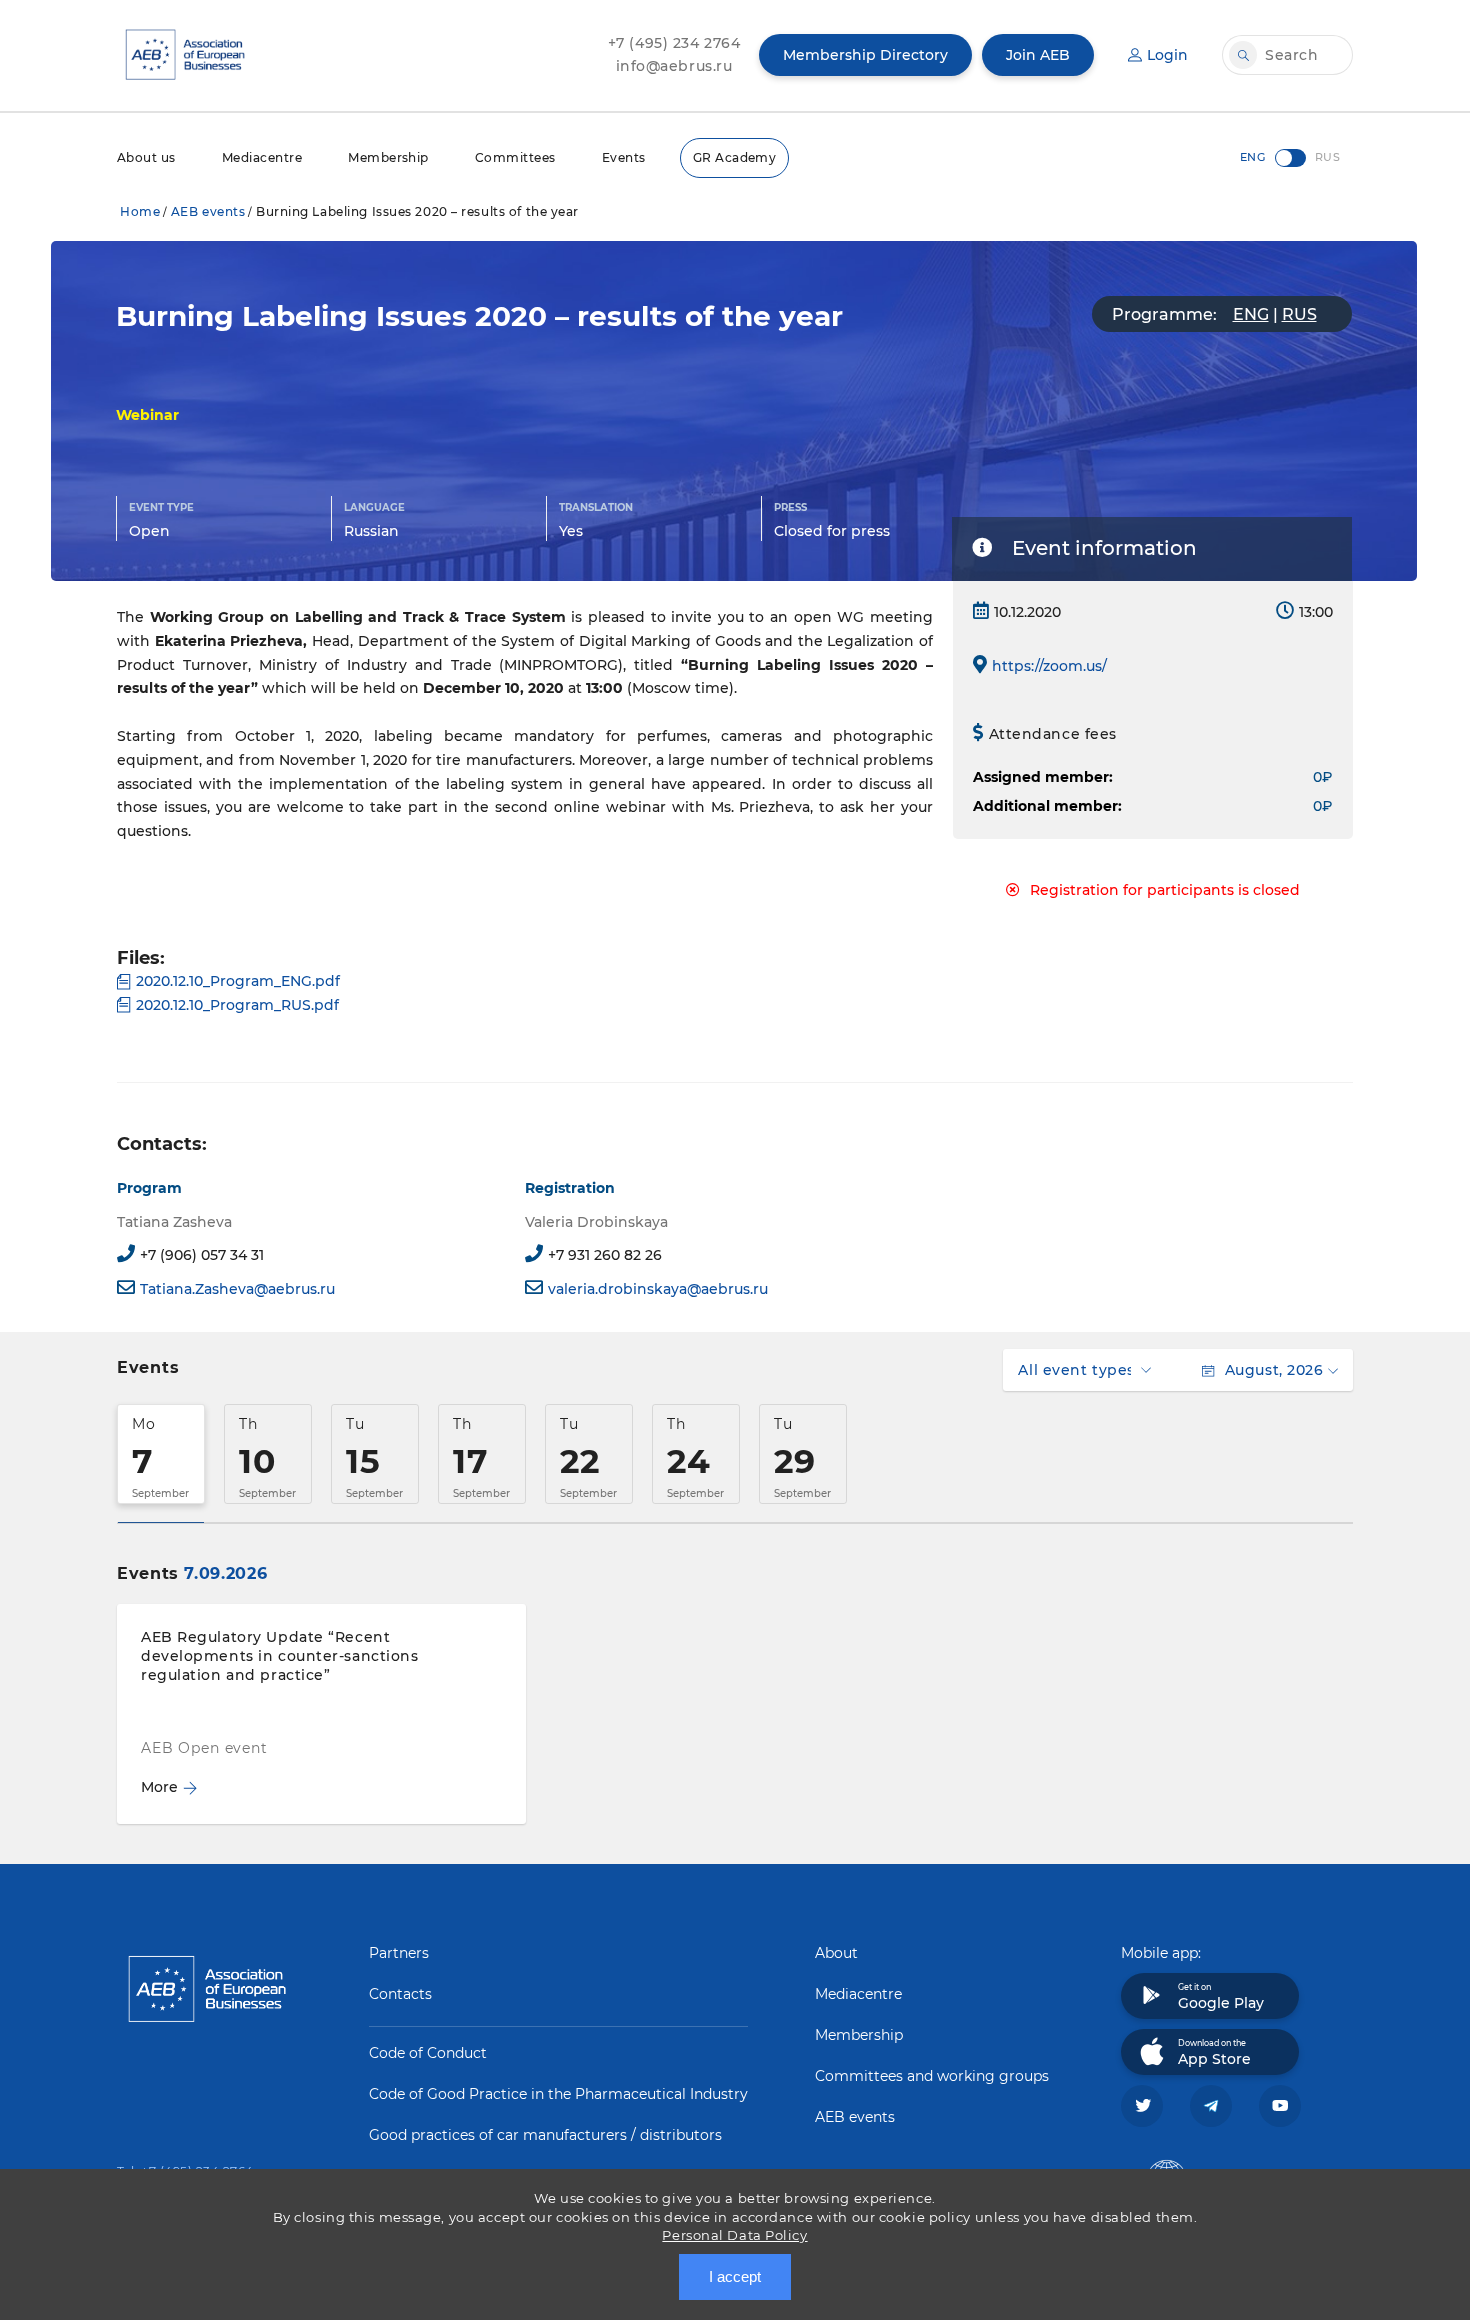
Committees (515, 157)
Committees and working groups (932, 2076)
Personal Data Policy (734, 2235)
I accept (735, 2276)
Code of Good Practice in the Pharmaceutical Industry (558, 2094)
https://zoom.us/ (1049, 666)
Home (140, 211)
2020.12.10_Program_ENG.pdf (238, 981)
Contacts (400, 1994)
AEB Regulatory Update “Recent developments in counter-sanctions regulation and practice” (279, 1656)
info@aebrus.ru (674, 66)
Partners (399, 1953)
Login (1167, 55)
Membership (388, 157)
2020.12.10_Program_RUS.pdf (237, 1005)
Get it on (1221, 1997)
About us (146, 157)
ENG (1251, 314)
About (836, 1953)
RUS (1299, 314)
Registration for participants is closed (1165, 890)
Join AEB (1038, 55)
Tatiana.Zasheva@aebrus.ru (237, 1289)
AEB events (208, 211)
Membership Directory (865, 55)
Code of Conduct (428, 2053)
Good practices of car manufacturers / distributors (545, 2135)
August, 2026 (1274, 1370)
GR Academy (735, 157)
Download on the (1214, 2053)
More (159, 1787)
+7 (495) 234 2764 (674, 43)
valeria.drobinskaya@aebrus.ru (658, 1289)
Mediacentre (262, 157)
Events (624, 157)
